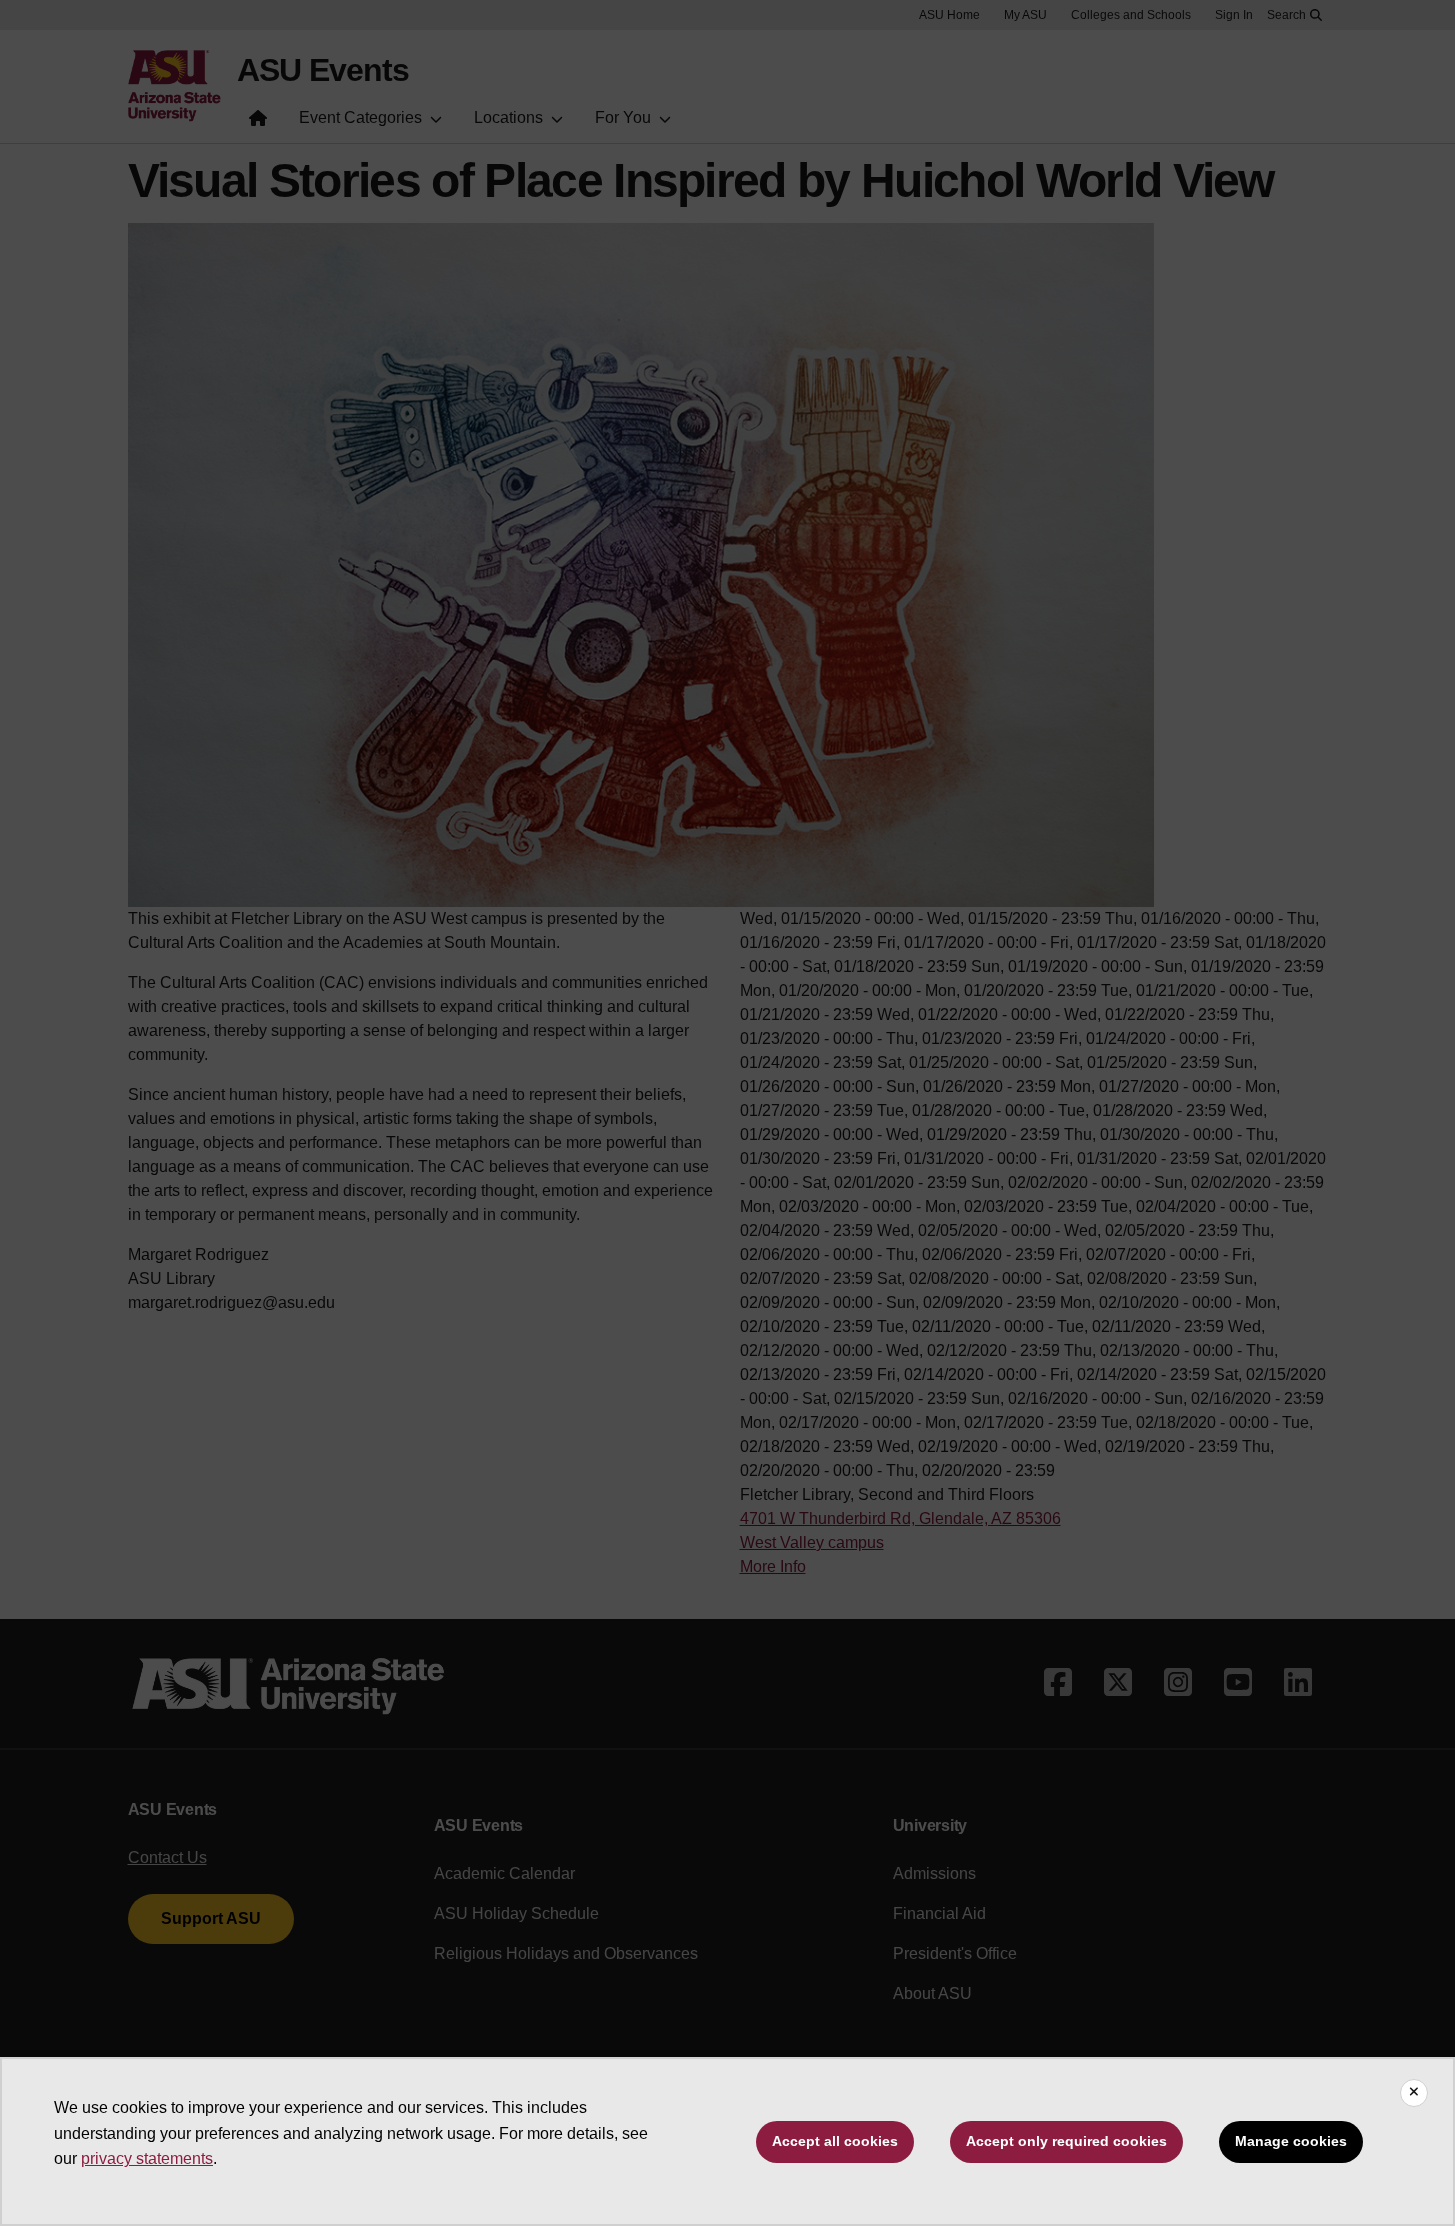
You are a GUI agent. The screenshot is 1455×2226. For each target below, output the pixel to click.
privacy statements (147, 2158)
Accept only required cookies (1066, 2141)
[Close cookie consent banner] (1414, 2093)
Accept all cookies (835, 2141)
